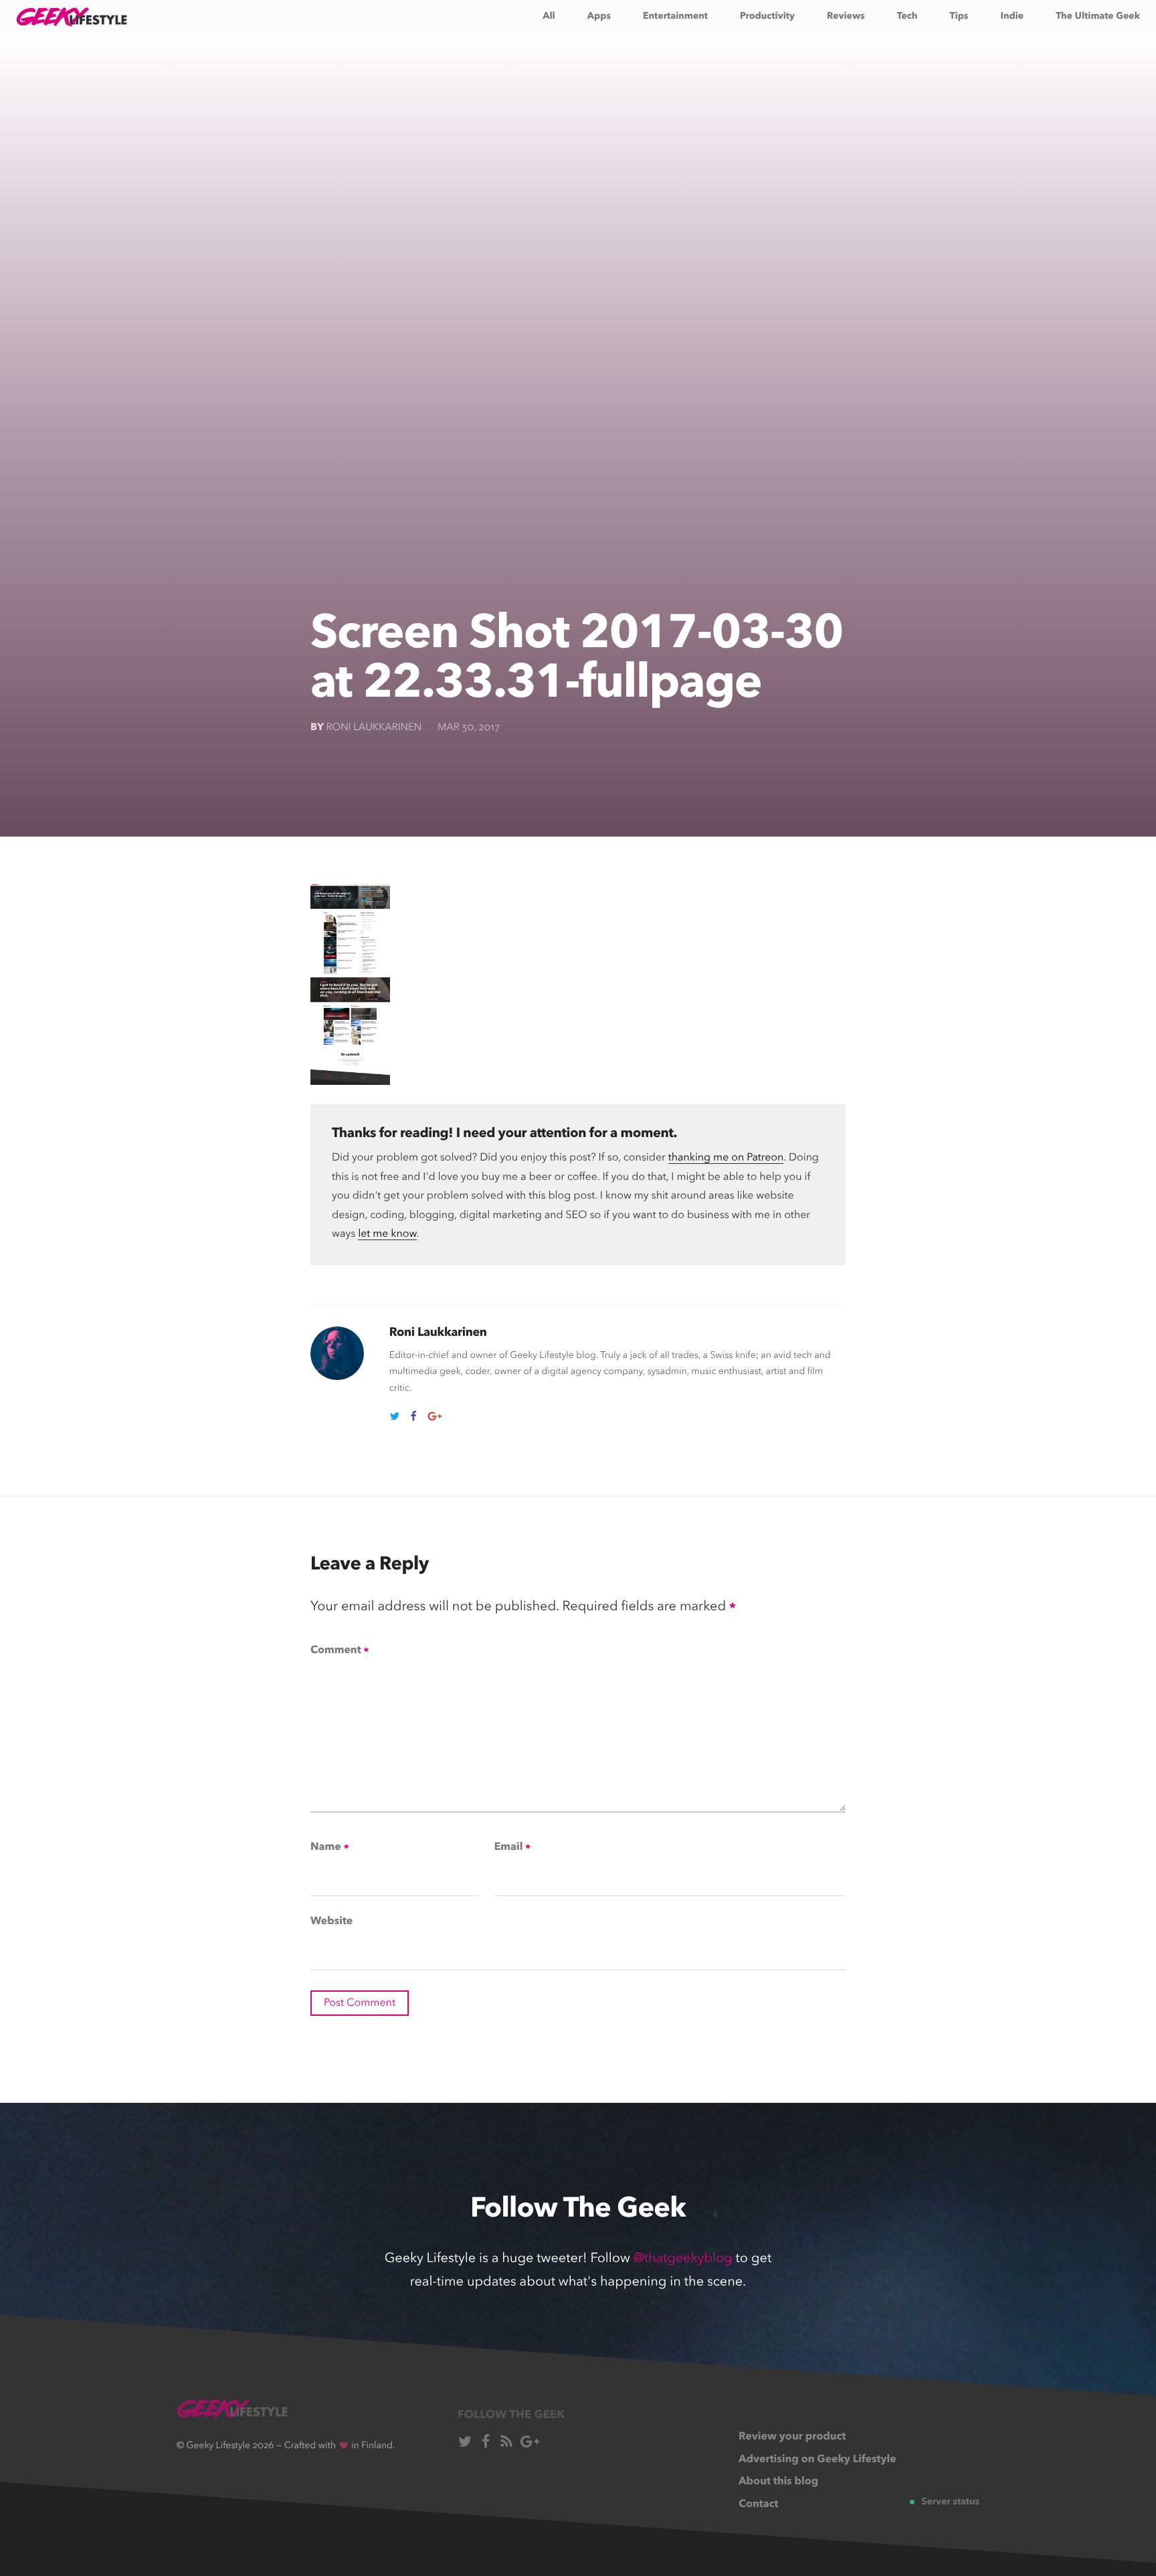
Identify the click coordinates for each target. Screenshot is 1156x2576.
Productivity (767, 17)
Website (331, 1921)
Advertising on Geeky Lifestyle (817, 2460)
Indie (1012, 17)
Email (512, 1848)
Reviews (846, 17)
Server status (950, 2502)
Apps (599, 17)
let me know (387, 1234)
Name (329, 1848)
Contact (759, 2504)
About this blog (778, 2482)
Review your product (792, 2437)
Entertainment (675, 17)
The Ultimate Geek (1098, 17)
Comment (340, 1651)
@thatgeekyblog (683, 2259)
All (549, 17)
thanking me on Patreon (726, 1158)
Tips (959, 17)
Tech (907, 17)
